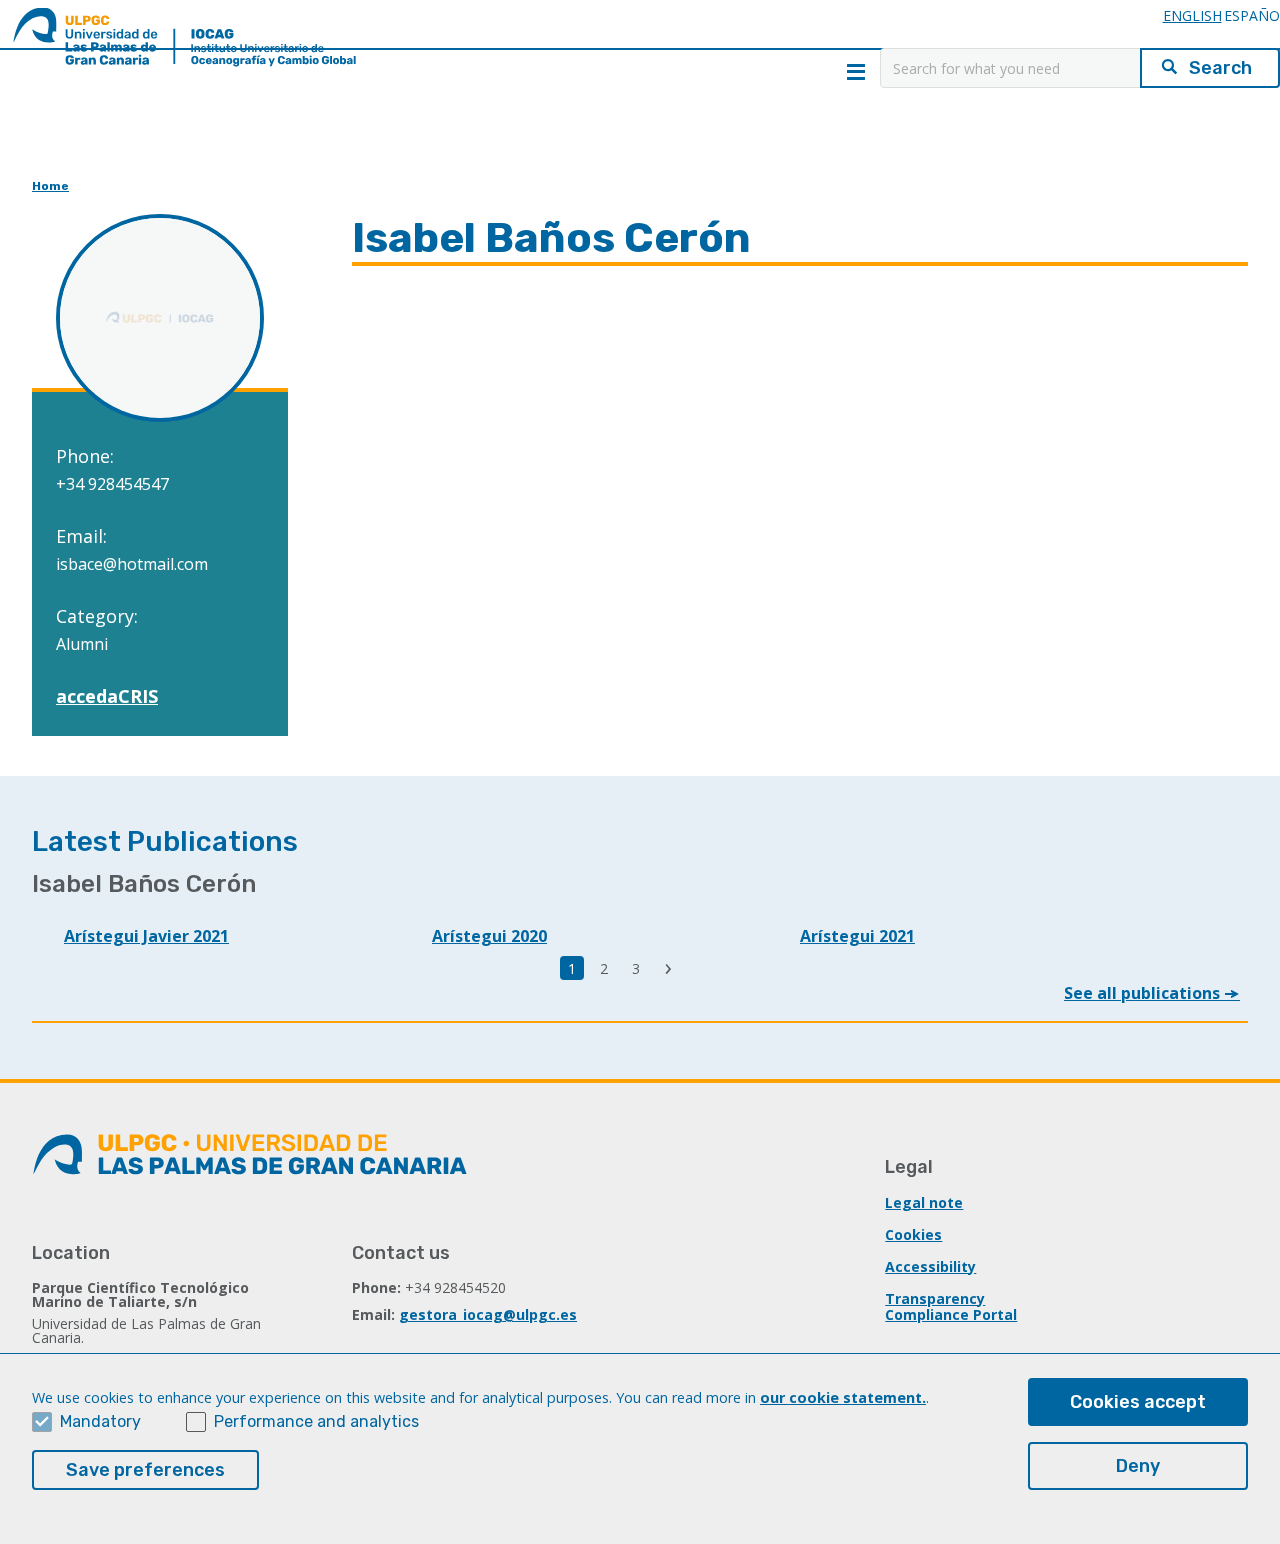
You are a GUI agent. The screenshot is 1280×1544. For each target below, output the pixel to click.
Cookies (913, 1234)
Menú (856, 72)
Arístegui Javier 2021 (146, 936)
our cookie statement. (843, 1397)
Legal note (924, 1202)
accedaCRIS (107, 696)
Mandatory (100, 1421)
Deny (1138, 1466)
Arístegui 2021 (857, 936)
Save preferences (145, 1470)
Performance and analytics (316, 1421)
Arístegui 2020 (489, 936)
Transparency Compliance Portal (951, 1306)
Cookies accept (1138, 1402)
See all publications (1144, 993)
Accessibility (930, 1266)
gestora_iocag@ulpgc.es (488, 1314)
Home (50, 186)
